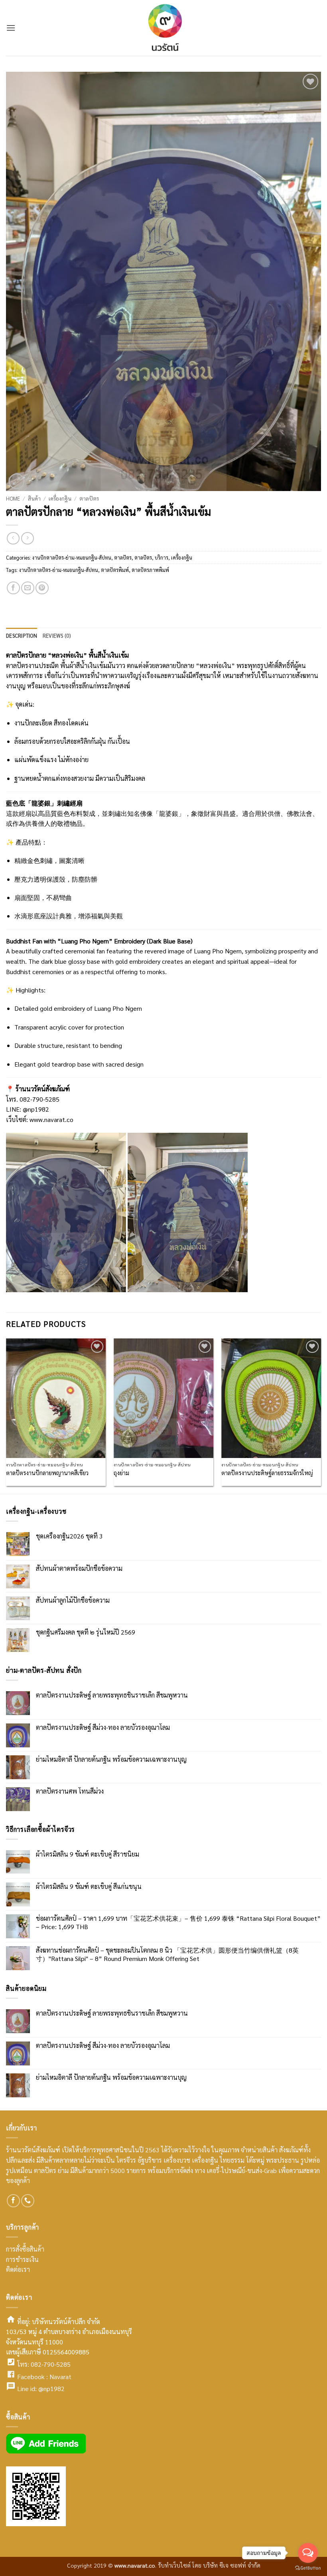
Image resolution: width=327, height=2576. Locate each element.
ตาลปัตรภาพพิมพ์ (150, 570)
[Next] (321, 1415)
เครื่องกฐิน (60, 498)
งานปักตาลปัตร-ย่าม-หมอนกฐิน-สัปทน (72, 557)
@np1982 (51, 2388)
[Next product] (13, 538)
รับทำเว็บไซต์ (175, 2565)
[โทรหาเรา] (28, 2201)
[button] (11, 28)
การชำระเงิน (22, 2259)
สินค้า (34, 498)
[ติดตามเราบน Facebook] (13, 2201)
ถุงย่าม (121, 1473)
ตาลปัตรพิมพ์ (115, 570)
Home (13, 498)
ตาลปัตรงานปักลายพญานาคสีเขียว (47, 1473)
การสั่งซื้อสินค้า (25, 2249)
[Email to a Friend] (28, 588)
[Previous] (6, 1415)
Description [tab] (22, 636)
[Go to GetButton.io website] (308, 2568)
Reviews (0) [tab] (57, 636)
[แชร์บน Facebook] (13, 588)
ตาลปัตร (89, 498)
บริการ (162, 557)
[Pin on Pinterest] (42, 588)
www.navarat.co (51, 1119)
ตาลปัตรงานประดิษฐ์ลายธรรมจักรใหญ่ (267, 1473)
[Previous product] (27, 538)
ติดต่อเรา (18, 2269)
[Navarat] (163, 28)
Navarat (60, 2377)
